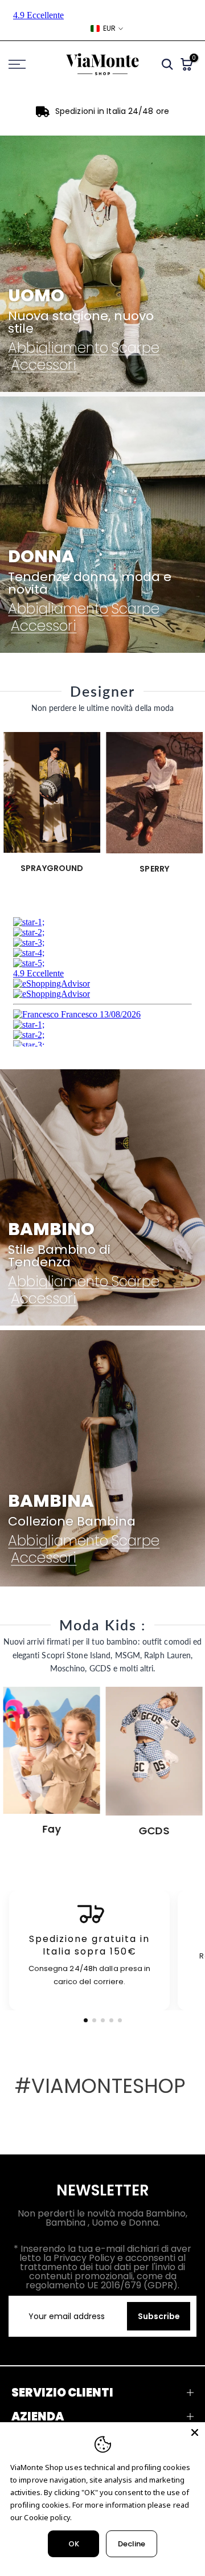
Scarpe (135, 347)
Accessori (44, 365)
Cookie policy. (48, 2517)
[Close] (195, 2432)
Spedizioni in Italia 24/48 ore (112, 111)
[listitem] (89, 1951)
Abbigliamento (58, 347)
